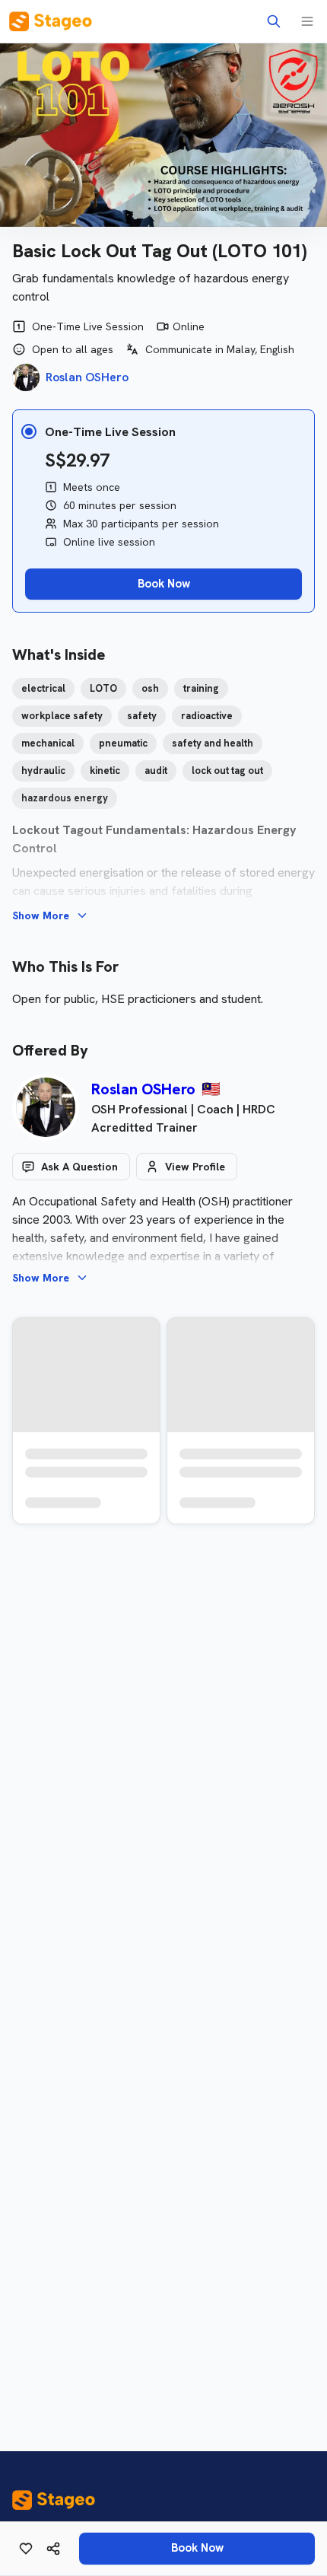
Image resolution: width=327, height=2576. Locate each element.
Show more (41, 915)
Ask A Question (79, 1167)
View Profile (195, 1167)
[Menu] (307, 21)
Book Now (164, 584)
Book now (197, 2548)
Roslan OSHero (143, 1089)
